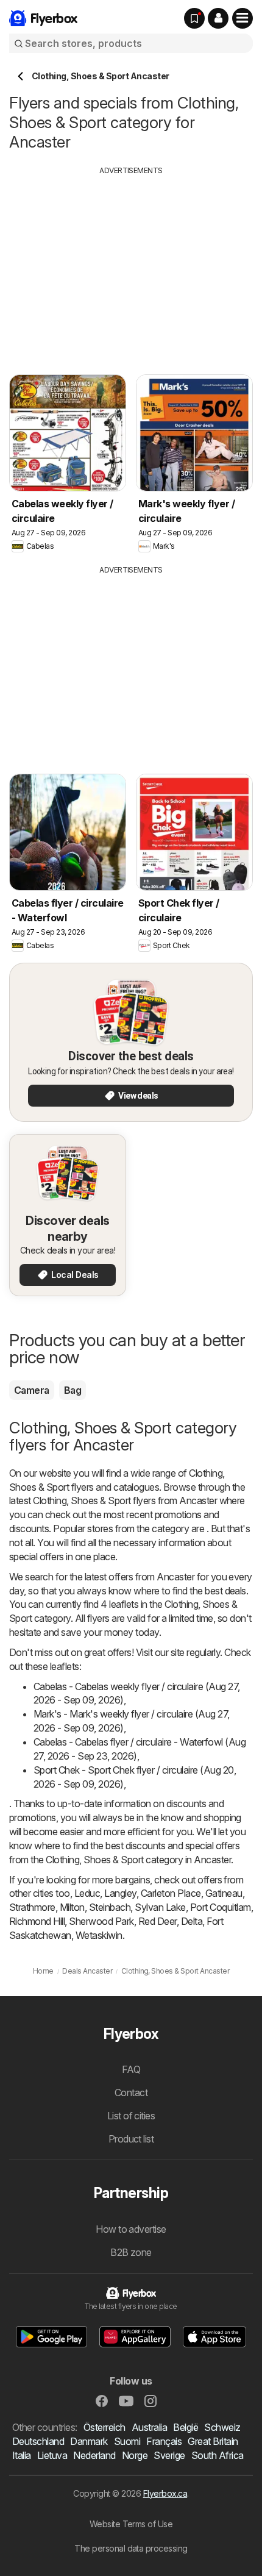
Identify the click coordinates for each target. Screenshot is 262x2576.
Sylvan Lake (160, 1907)
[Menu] (243, 18)
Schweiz (222, 2427)
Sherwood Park (101, 1921)
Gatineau (224, 1893)
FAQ (131, 2069)
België (186, 2427)
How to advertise (131, 2229)
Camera (32, 1390)
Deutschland (38, 2441)
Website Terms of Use (131, 2524)
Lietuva (52, 2455)
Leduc (87, 1893)
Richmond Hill (37, 1921)
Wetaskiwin (99, 1935)
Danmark (89, 2441)
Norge (135, 2455)
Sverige (169, 2455)
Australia (149, 2427)
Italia (22, 2455)
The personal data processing (131, 2548)
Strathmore (32, 1907)
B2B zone (131, 2252)
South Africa (218, 2455)
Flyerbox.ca (165, 2493)
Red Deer (158, 1921)
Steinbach (110, 1907)
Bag (73, 1390)
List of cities (131, 2116)
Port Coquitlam (221, 1907)
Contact (131, 2093)
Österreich (104, 2427)
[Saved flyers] (194, 18)
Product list (131, 2139)
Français (164, 2441)
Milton (72, 1907)
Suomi (127, 2441)
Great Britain (213, 2441)
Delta (192, 1921)
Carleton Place (171, 1893)
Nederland (94, 2455)
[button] (218, 18)
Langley (120, 1893)
